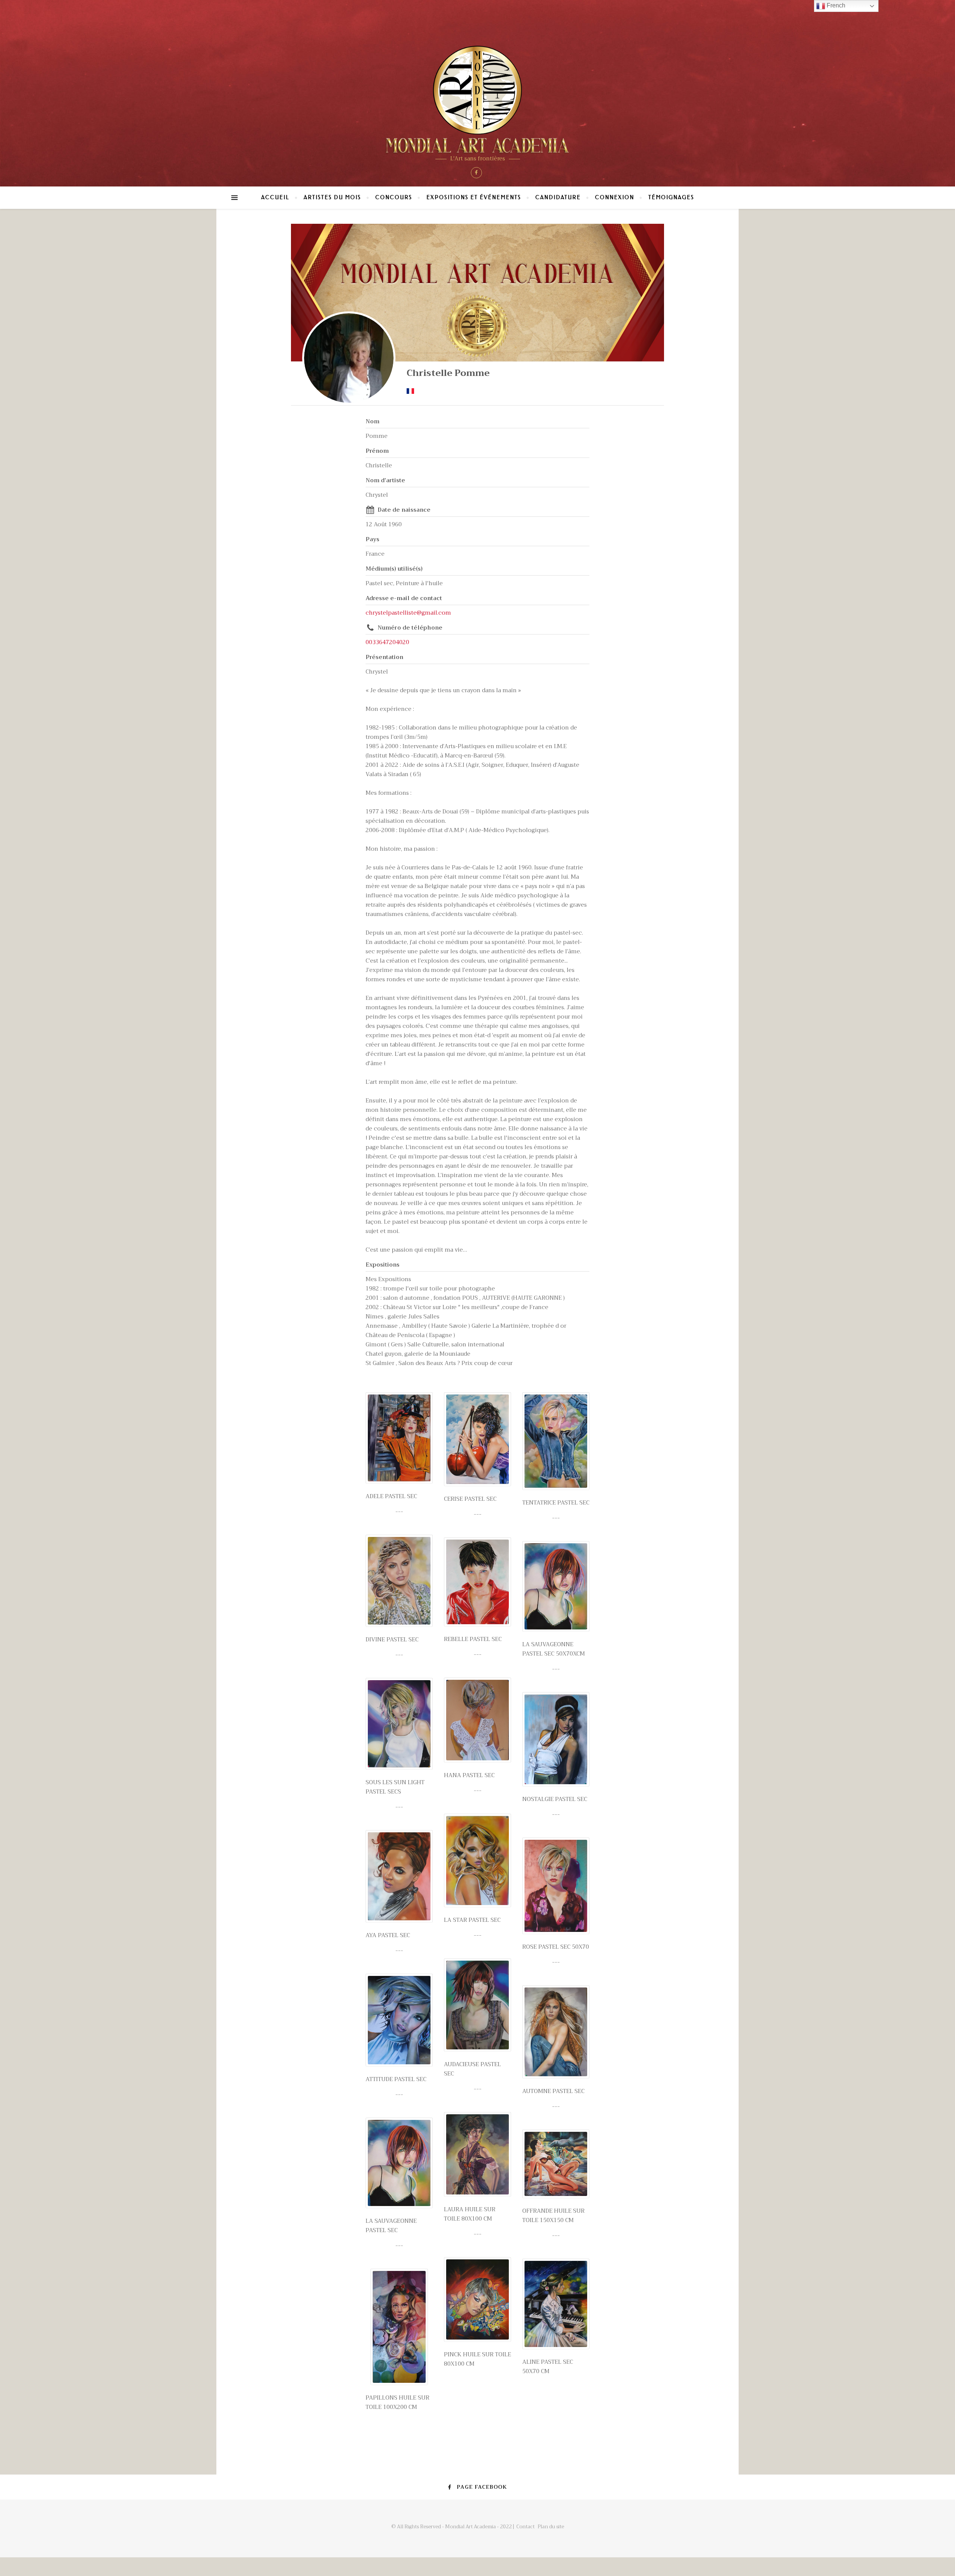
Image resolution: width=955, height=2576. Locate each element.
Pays (372, 539)
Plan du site (551, 2527)
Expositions (383, 1265)
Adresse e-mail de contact (404, 598)
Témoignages (671, 197)
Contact (525, 2527)
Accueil (275, 197)
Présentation (384, 657)
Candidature (558, 197)
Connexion (615, 197)
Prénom (377, 451)
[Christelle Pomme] (349, 358)
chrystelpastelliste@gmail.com (408, 613)
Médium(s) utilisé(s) (394, 569)
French (835, 5)
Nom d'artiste (385, 480)
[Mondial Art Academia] (477, 99)
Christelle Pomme (448, 373)
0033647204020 (387, 642)
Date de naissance (404, 510)
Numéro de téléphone (410, 628)
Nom (372, 421)
